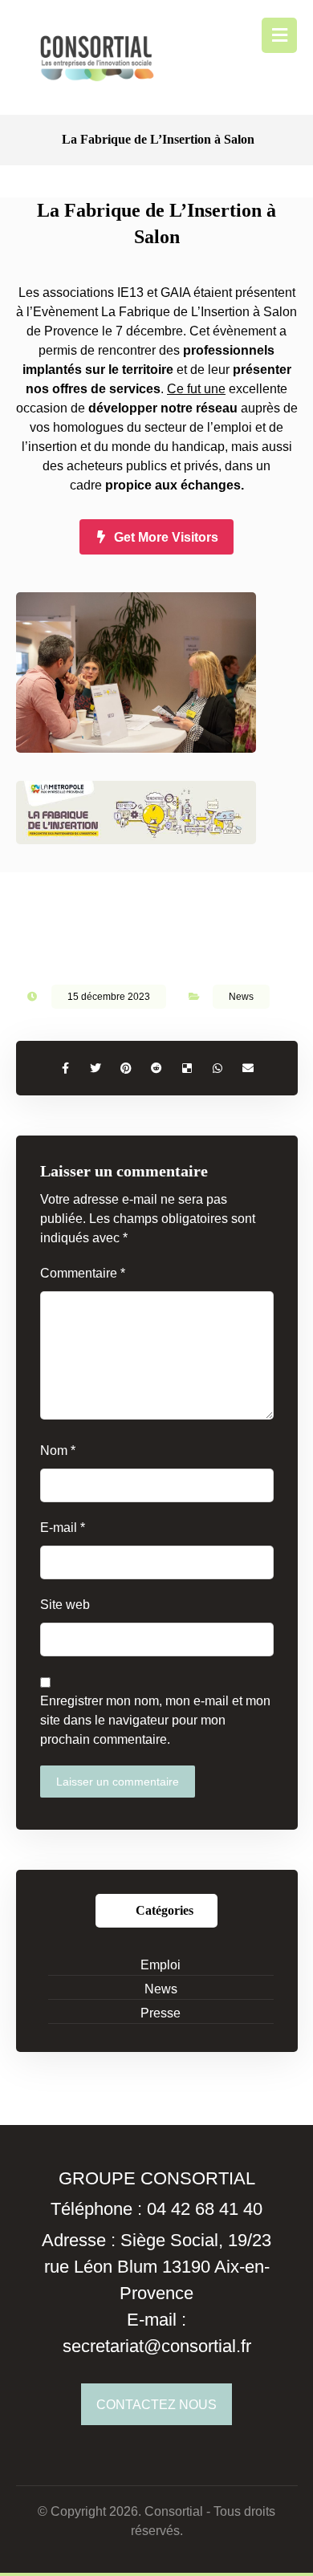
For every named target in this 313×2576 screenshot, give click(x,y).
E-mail (63, 1528)
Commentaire (83, 1273)
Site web (65, 1605)
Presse (161, 2013)
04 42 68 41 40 (205, 2209)
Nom (58, 1451)
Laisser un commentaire (118, 1782)
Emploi (161, 1965)
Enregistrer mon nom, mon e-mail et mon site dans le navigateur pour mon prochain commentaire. (155, 1720)
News (241, 997)
